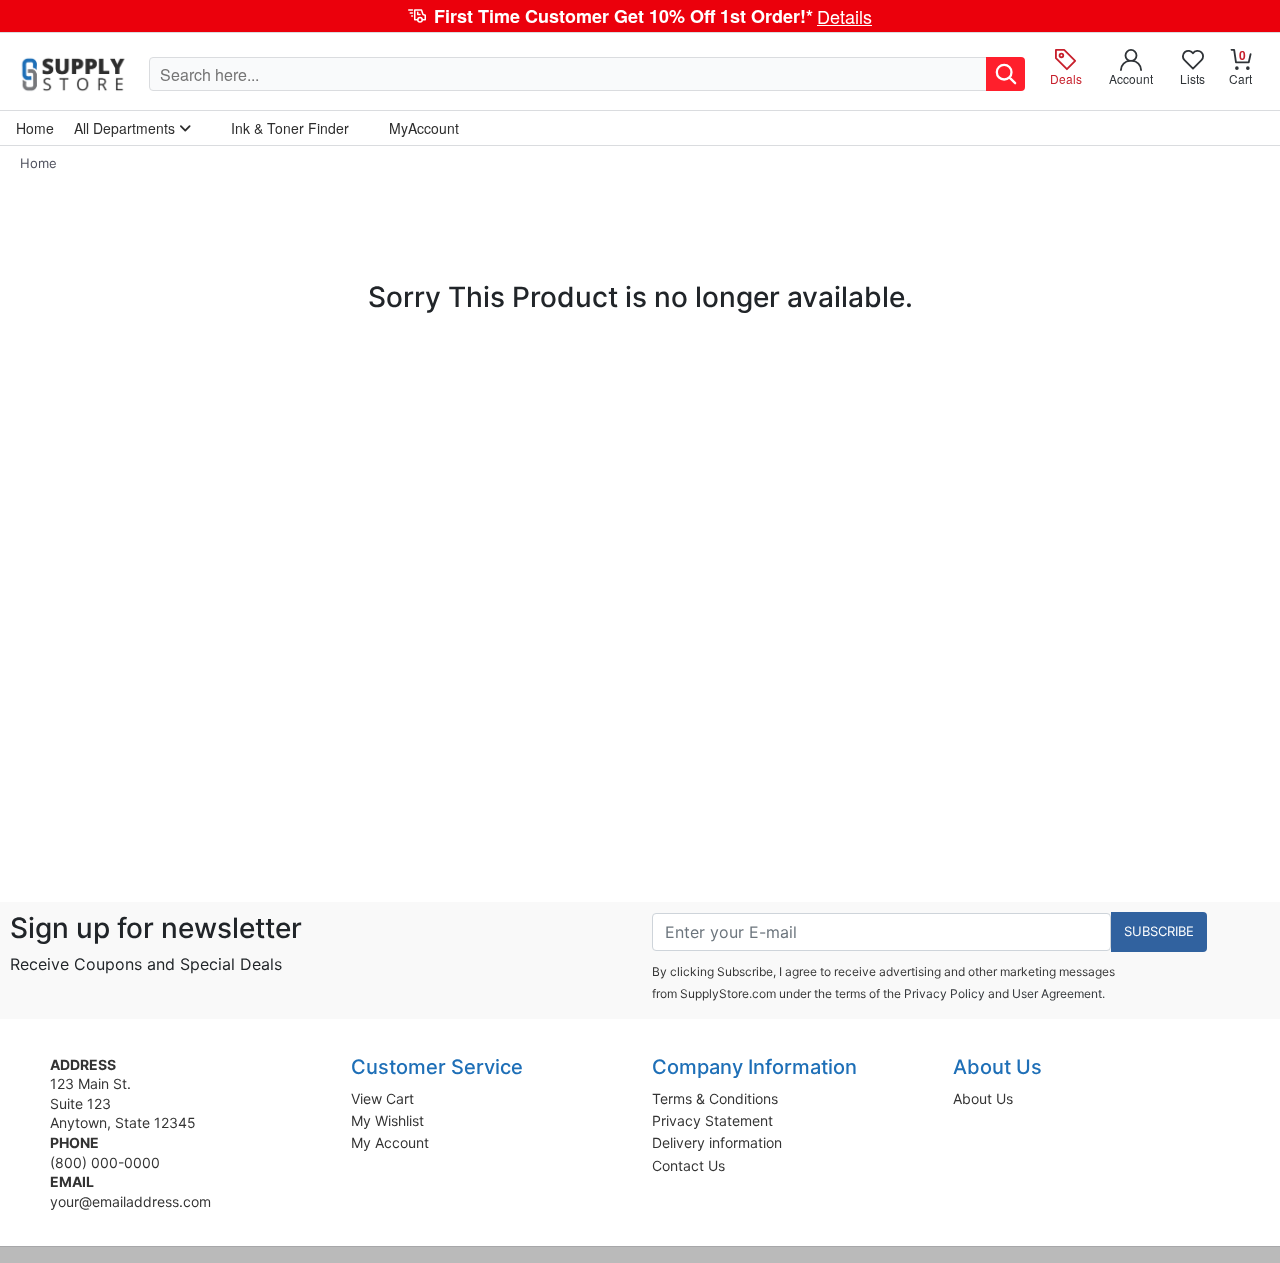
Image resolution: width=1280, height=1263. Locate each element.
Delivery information (717, 1142)
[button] (640, 16)
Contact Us (688, 1165)
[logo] (74, 74)
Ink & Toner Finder (290, 128)
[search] (1005, 74)
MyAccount (424, 128)
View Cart (382, 1098)
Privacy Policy (944, 993)
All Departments (126, 128)
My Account (390, 1142)
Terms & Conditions (715, 1098)
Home (38, 163)
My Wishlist (387, 1120)
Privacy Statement (712, 1120)
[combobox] (568, 74)
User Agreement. (1058, 993)
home (35, 128)
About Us (983, 1098)
